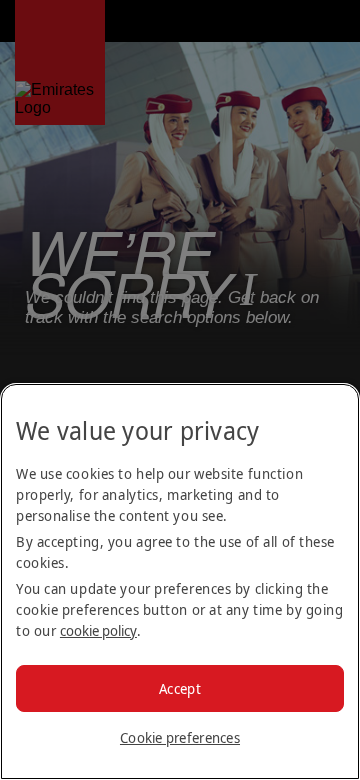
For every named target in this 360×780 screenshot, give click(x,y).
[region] (180, 581)
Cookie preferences (180, 737)
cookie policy (98, 630)
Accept (180, 688)
